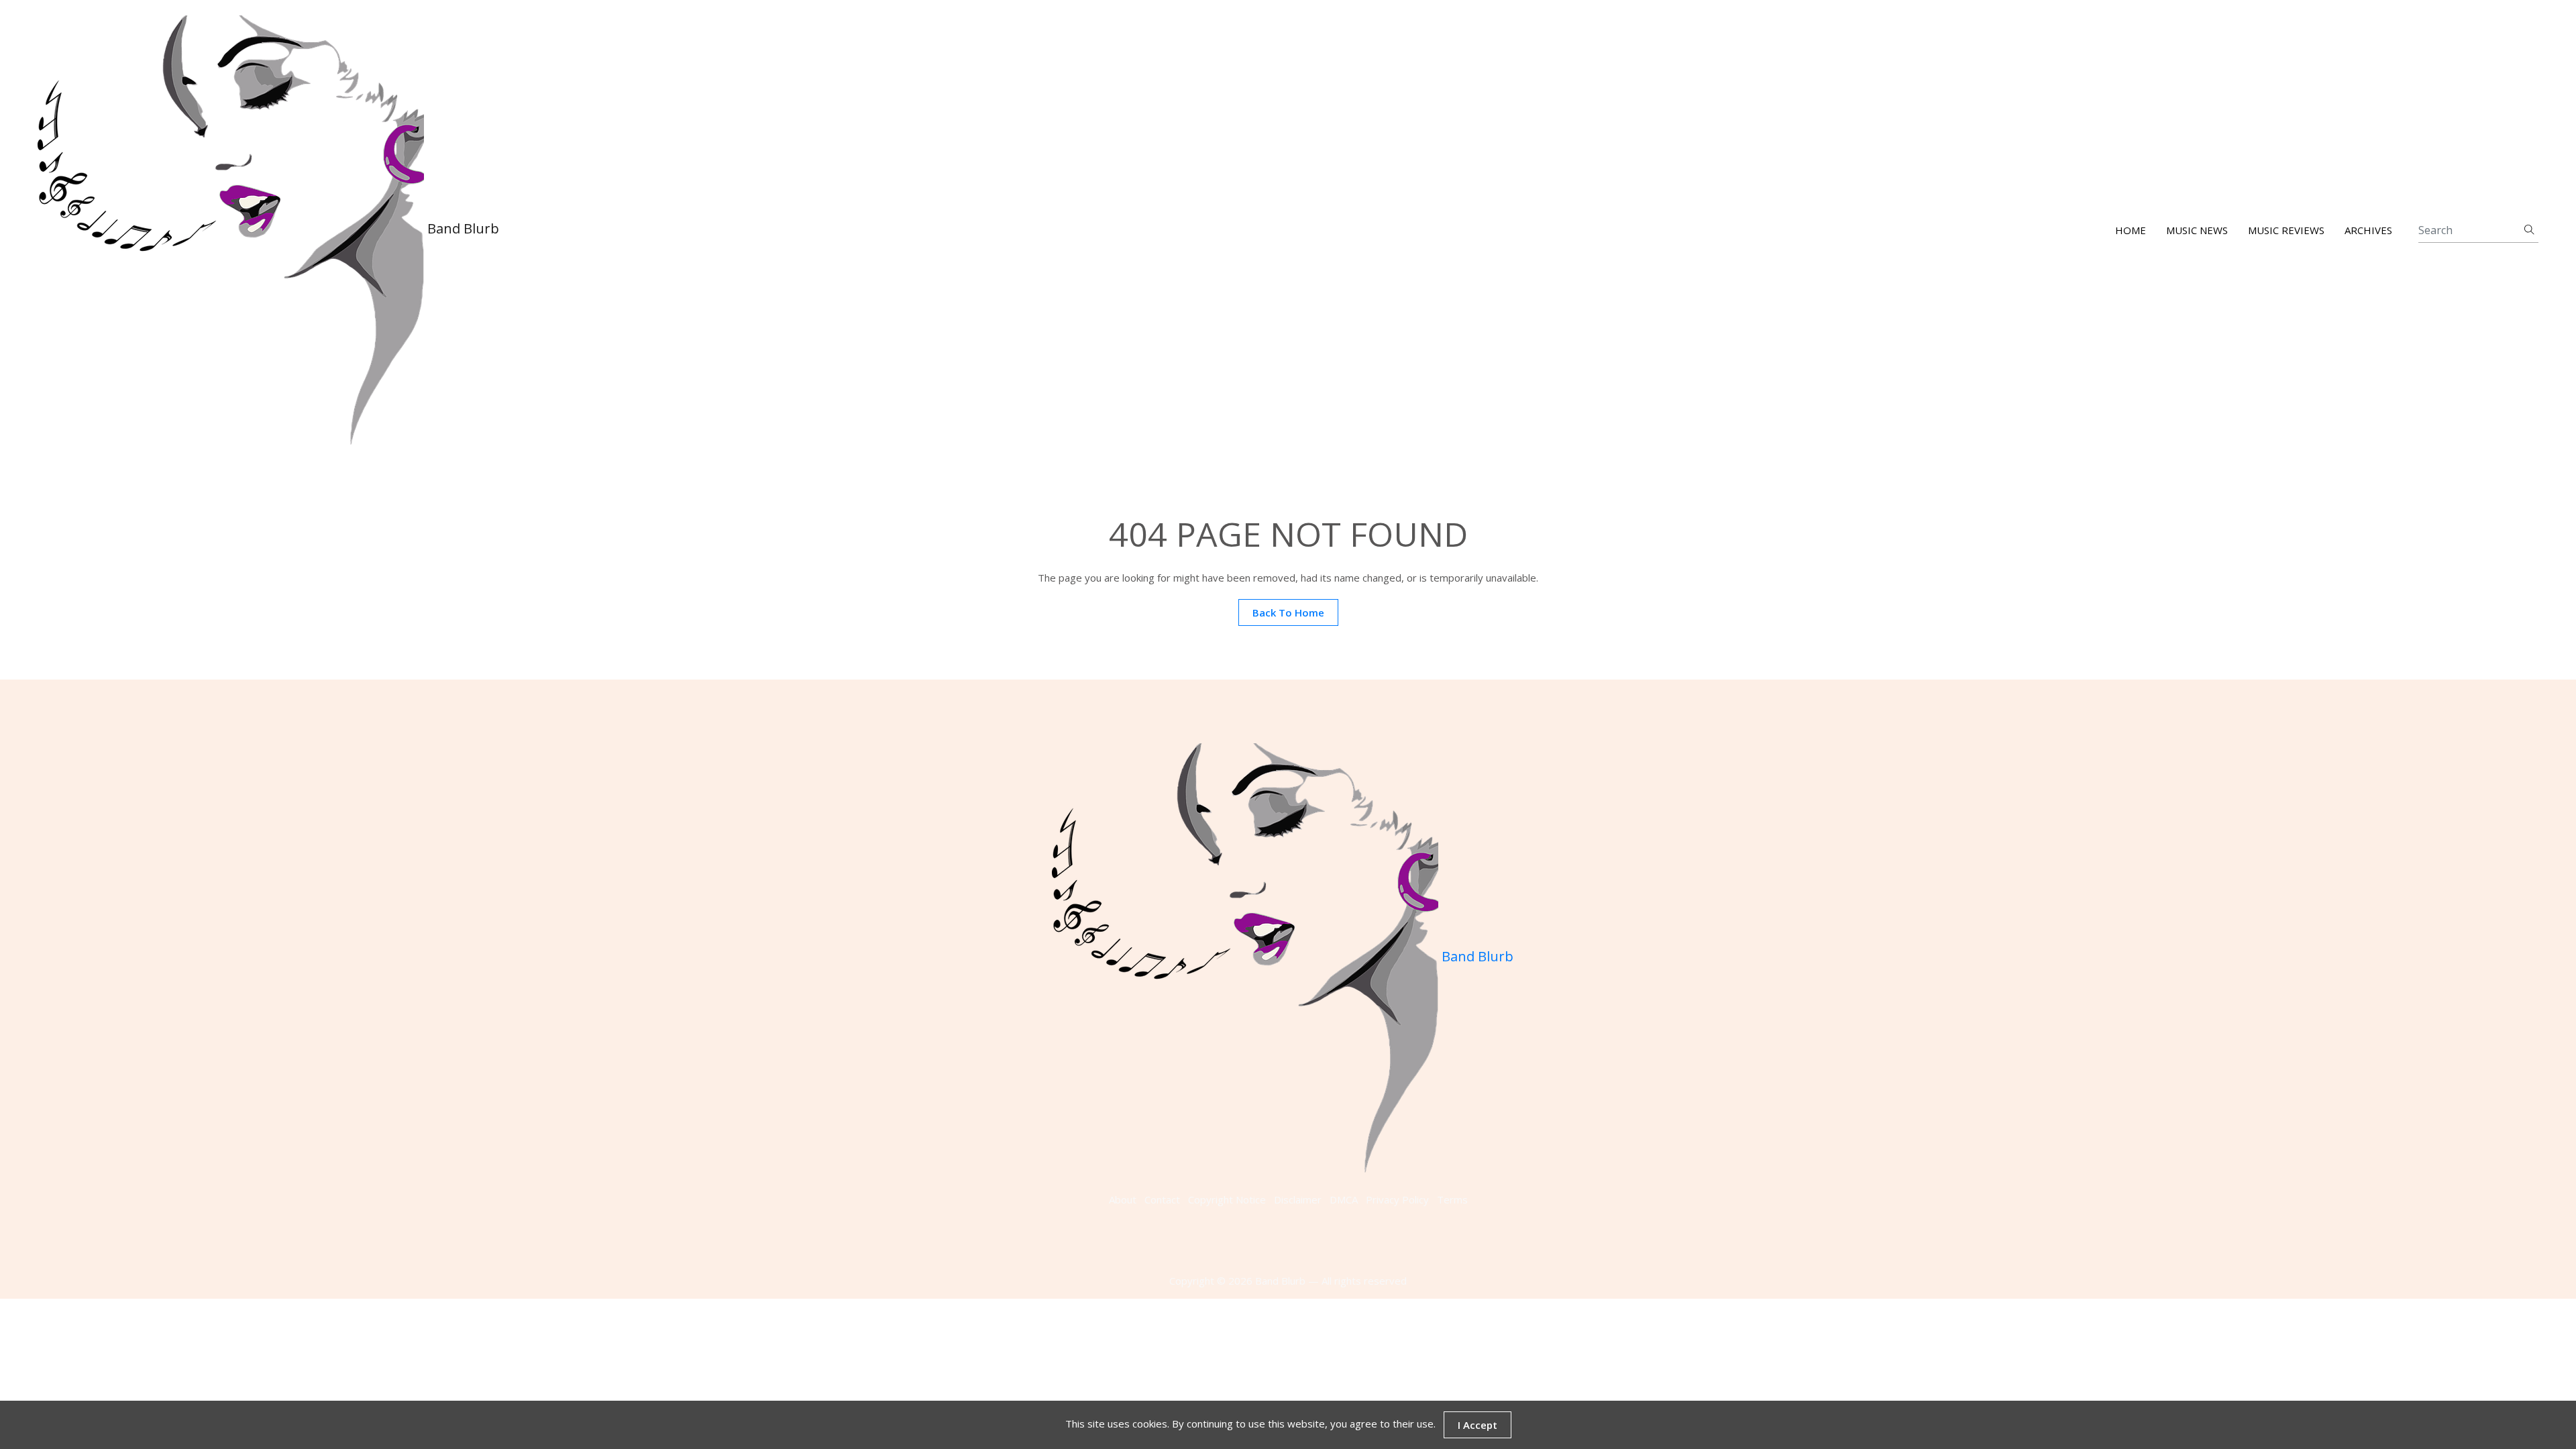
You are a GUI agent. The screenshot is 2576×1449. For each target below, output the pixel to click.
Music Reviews (2286, 230)
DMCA (1344, 1199)
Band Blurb (462, 228)
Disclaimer (1298, 1199)
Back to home (1288, 612)
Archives (2368, 230)
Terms (1452, 1199)
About (1123, 1199)
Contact (1162, 1199)
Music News (2197, 230)
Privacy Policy (1397, 1199)
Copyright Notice (1227, 1199)
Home (2131, 230)
